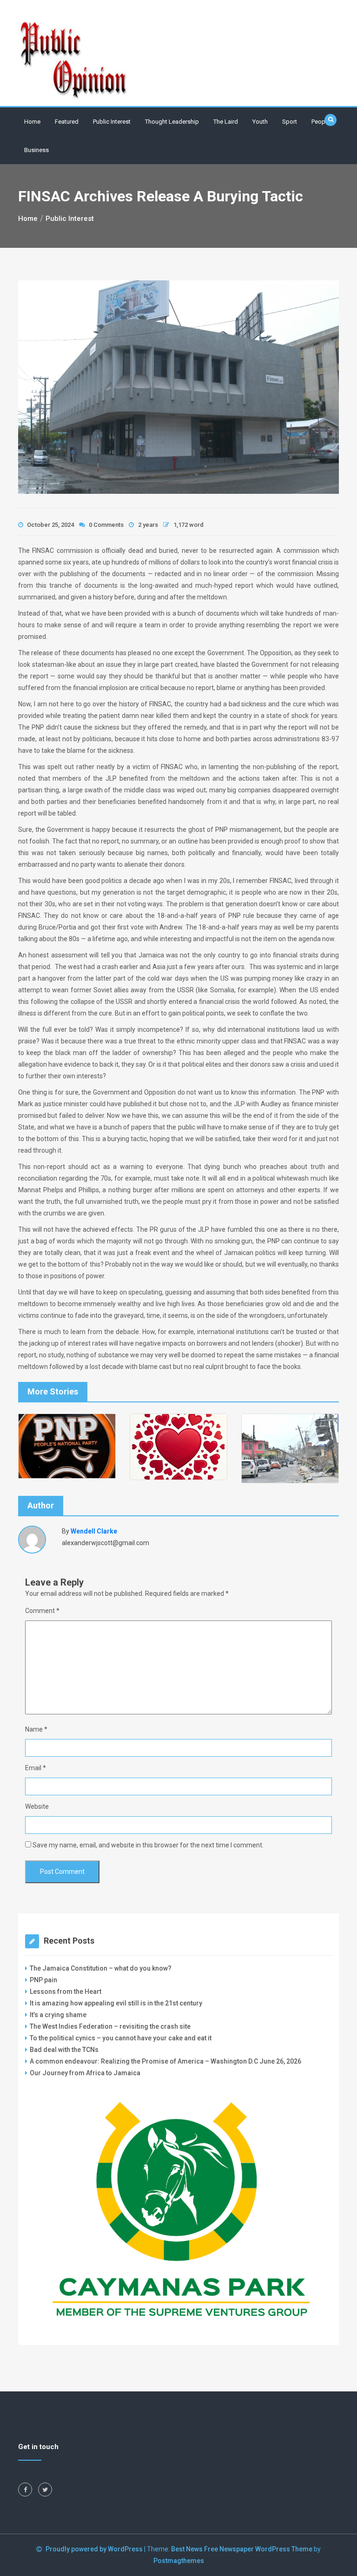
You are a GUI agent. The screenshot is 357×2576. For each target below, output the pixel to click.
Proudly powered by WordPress (95, 2549)
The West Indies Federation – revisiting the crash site (110, 2026)
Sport (290, 122)
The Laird (226, 122)
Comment (42, 1611)
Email (36, 1768)
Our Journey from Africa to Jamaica (85, 2073)
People (321, 122)
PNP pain (43, 1980)
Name (36, 1729)
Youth (260, 122)
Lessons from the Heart (66, 1992)
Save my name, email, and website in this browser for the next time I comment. (148, 1845)
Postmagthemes (179, 2561)
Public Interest (112, 122)
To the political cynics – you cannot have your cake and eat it (121, 2038)
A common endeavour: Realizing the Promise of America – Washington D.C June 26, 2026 (165, 2061)
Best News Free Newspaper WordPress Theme (242, 2549)
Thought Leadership (172, 122)
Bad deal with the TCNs (64, 2050)
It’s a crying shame (58, 2015)
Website (37, 1806)
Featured (67, 122)
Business (36, 150)
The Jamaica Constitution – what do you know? (101, 1968)
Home (32, 122)
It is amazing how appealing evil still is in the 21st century (116, 2003)
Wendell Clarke (94, 1531)
